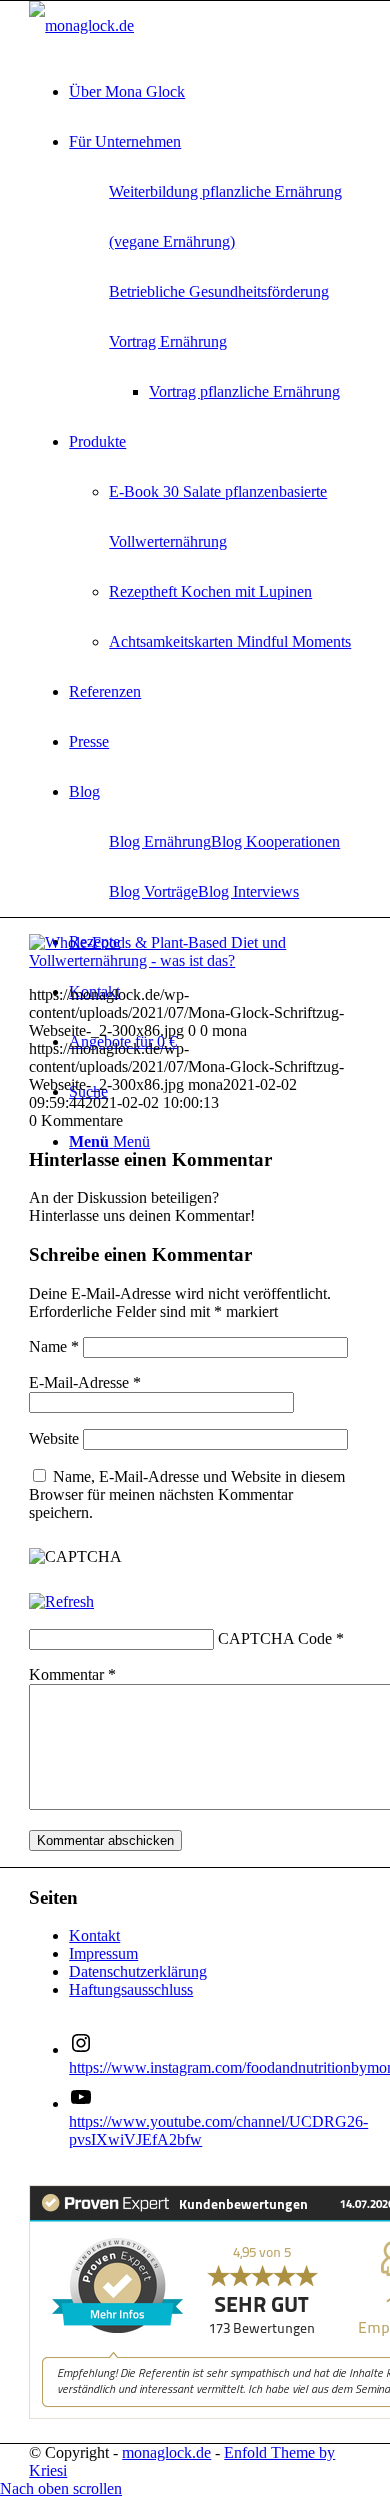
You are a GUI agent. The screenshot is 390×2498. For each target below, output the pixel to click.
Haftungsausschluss (131, 1989)
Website (54, 1438)
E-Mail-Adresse (85, 1382)
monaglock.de (166, 2452)
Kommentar (72, 1674)
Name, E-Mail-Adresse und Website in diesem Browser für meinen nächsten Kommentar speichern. (187, 1494)
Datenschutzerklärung (138, 1971)
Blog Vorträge (153, 891)
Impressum (103, 1953)
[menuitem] (215, 92)
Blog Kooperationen (275, 841)
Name (54, 1346)
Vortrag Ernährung (168, 341)
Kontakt (94, 1935)
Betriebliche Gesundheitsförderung (219, 291)
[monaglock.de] (81, 25)
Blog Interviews (248, 891)
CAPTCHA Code (275, 1638)
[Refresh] (61, 1601)
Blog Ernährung (160, 841)
